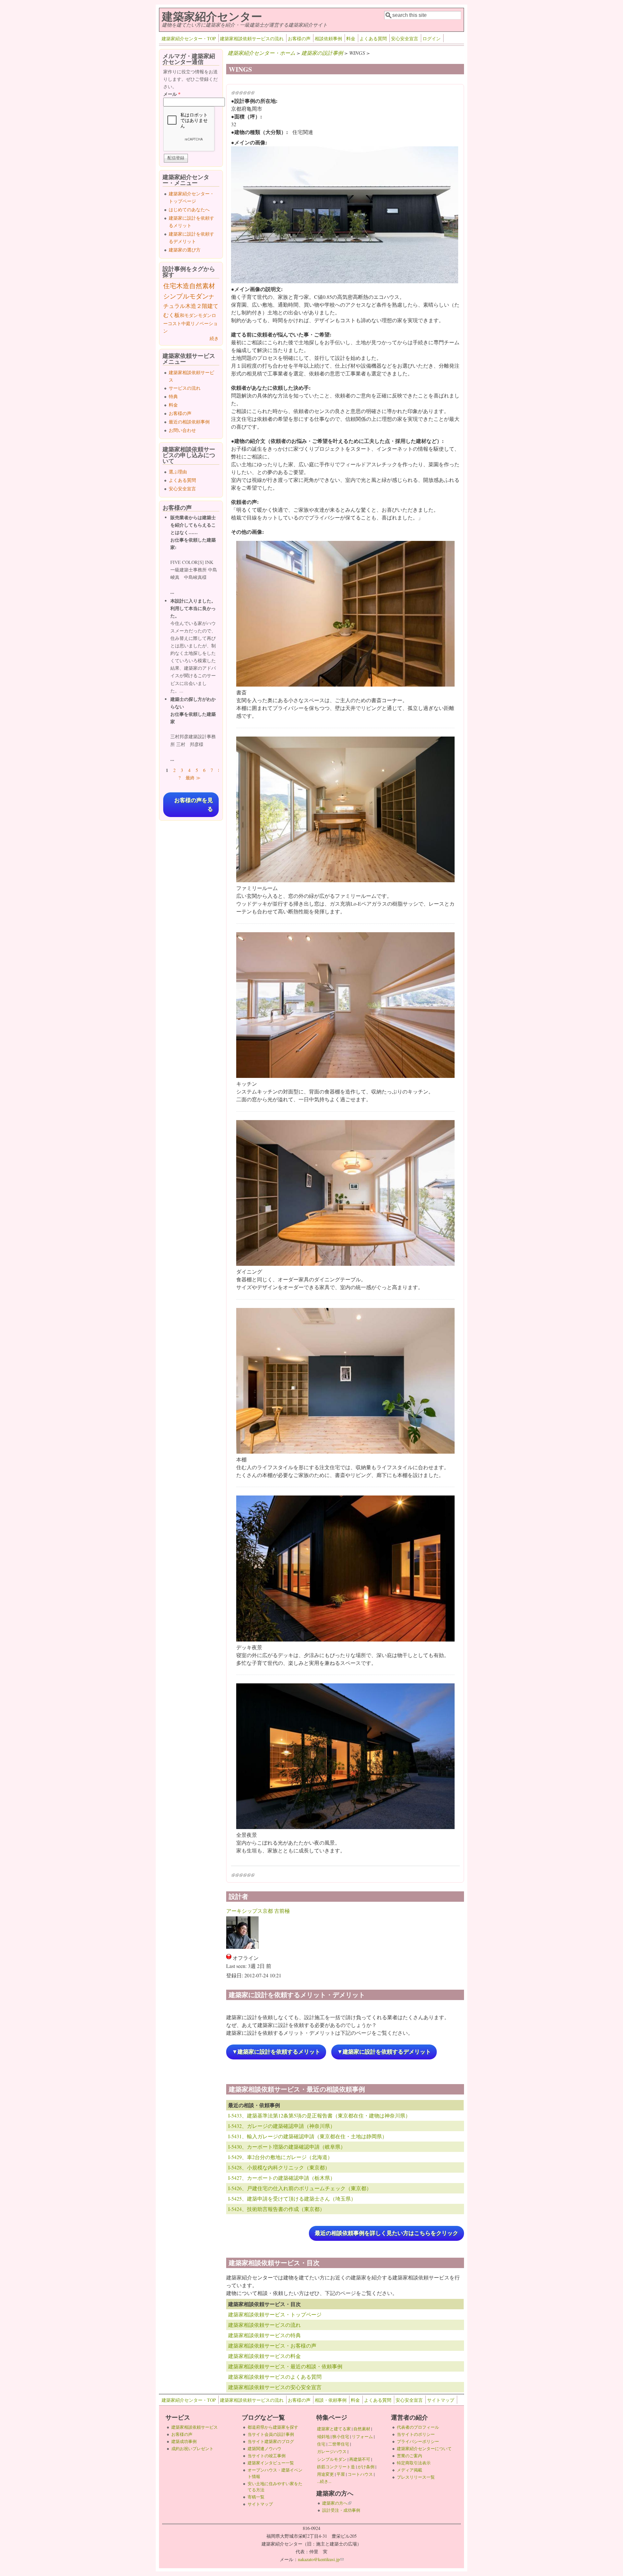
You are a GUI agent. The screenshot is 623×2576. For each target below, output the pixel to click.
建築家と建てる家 (334, 2429)
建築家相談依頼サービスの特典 (264, 2335)
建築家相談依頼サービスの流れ (252, 38)
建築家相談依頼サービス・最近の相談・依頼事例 (285, 2366)
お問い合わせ (182, 430)
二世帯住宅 (339, 2444)
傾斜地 (323, 2436)
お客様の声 (299, 38)
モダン (205, 315)
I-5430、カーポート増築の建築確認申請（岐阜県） (287, 2147)
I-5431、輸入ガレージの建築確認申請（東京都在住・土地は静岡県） (308, 2136)
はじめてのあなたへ (189, 209)
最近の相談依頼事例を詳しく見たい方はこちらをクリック (386, 2233)
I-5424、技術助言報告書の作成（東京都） (276, 2209)
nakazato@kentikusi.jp (321, 2559)
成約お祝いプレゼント (192, 2448)
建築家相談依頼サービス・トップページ (275, 2314)
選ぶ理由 (178, 472)
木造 (183, 286)
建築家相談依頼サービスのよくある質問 (275, 2377)
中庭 (186, 323)
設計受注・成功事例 (341, 2510)
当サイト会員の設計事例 (271, 2434)
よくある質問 (373, 38)
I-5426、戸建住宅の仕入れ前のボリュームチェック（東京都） (300, 2188)
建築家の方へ (337, 2503)
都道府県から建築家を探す (273, 2427)
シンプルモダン (186, 296)
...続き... (324, 2481)
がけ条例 (366, 2467)
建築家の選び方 (185, 250)
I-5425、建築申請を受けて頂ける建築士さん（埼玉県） (292, 2198)
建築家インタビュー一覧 (271, 2463)
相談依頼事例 (328, 38)
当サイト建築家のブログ (271, 2441)
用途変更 (325, 2474)
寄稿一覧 (256, 2497)
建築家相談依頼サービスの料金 (264, 2356)
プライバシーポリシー (418, 2441)
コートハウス (360, 2474)
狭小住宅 (341, 2436)
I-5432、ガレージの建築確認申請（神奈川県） (282, 2126)
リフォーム (362, 2436)
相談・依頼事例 (331, 2400)
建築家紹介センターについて (424, 2448)
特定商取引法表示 (414, 2463)
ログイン (432, 38)
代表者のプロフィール (418, 2427)
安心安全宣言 (405, 38)
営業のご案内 (409, 2456)
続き (214, 338)
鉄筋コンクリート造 (336, 2467)
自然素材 (202, 286)
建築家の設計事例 (322, 53)
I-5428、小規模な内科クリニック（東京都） (279, 2167)
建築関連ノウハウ (264, 2448)
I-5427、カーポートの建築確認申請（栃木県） (282, 2178)
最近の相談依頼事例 (189, 422)
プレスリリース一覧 (416, 2477)
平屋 (341, 2474)
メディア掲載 (409, 2470)
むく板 (171, 315)
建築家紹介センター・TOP (189, 38)
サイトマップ (441, 2400)
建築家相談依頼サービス (195, 2427)
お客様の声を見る (194, 805)
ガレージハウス (332, 2451)
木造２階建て (202, 306)
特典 (173, 396)
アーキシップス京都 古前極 (258, 1911)
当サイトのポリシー (416, 2434)
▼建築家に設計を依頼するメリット (276, 2052)
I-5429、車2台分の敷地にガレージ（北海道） (280, 2157)
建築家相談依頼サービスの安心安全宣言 (275, 2387)
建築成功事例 (184, 2441)
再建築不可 (360, 2459)
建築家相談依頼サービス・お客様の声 (272, 2345)
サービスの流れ (185, 388)
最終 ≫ (193, 778)
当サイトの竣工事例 (267, 2456)
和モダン (189, 315)
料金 (351, 38)
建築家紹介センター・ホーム (262, 53)
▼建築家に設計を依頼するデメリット (384, 2052)
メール (172, 94)
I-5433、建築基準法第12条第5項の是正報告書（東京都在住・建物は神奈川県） (319, 2115)
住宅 (170, 286)
